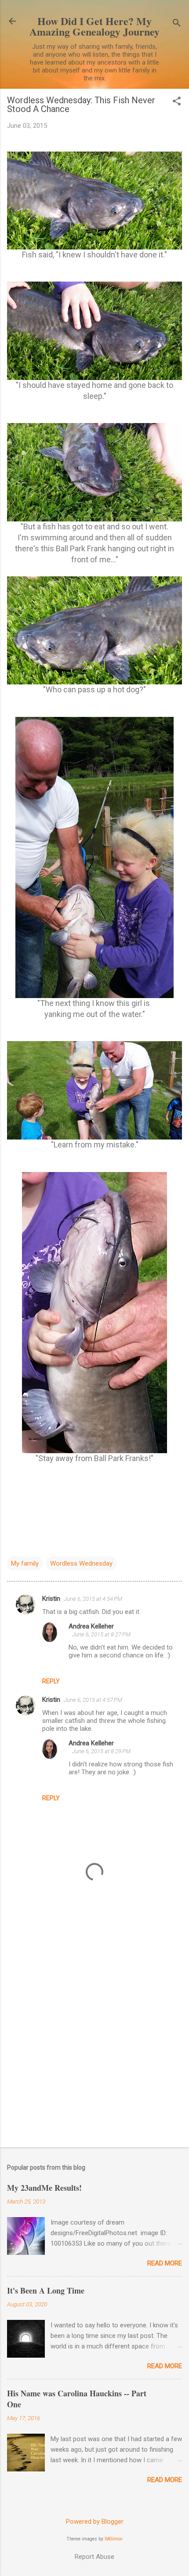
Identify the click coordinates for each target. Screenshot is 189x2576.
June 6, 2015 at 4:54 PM (93, 1599)
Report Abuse (94, 2557)
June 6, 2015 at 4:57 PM (93, 1700)
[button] (177, 102)
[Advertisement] (94, 2039)
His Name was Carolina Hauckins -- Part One (77, 2399)
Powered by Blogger (95, 2522)
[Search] (177, 24)
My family (25, 1563)
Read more (165, 2263)
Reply (51, 1681)
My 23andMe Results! (44, 2188)
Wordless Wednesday (81, 1563)
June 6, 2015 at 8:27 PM (101, 1634)
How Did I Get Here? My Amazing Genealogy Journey (94, 26)
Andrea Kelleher (91, 1626)
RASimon (114, 2539)
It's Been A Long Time (46, 2290)
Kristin (51, 1599)
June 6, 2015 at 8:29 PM (101, 1751)
